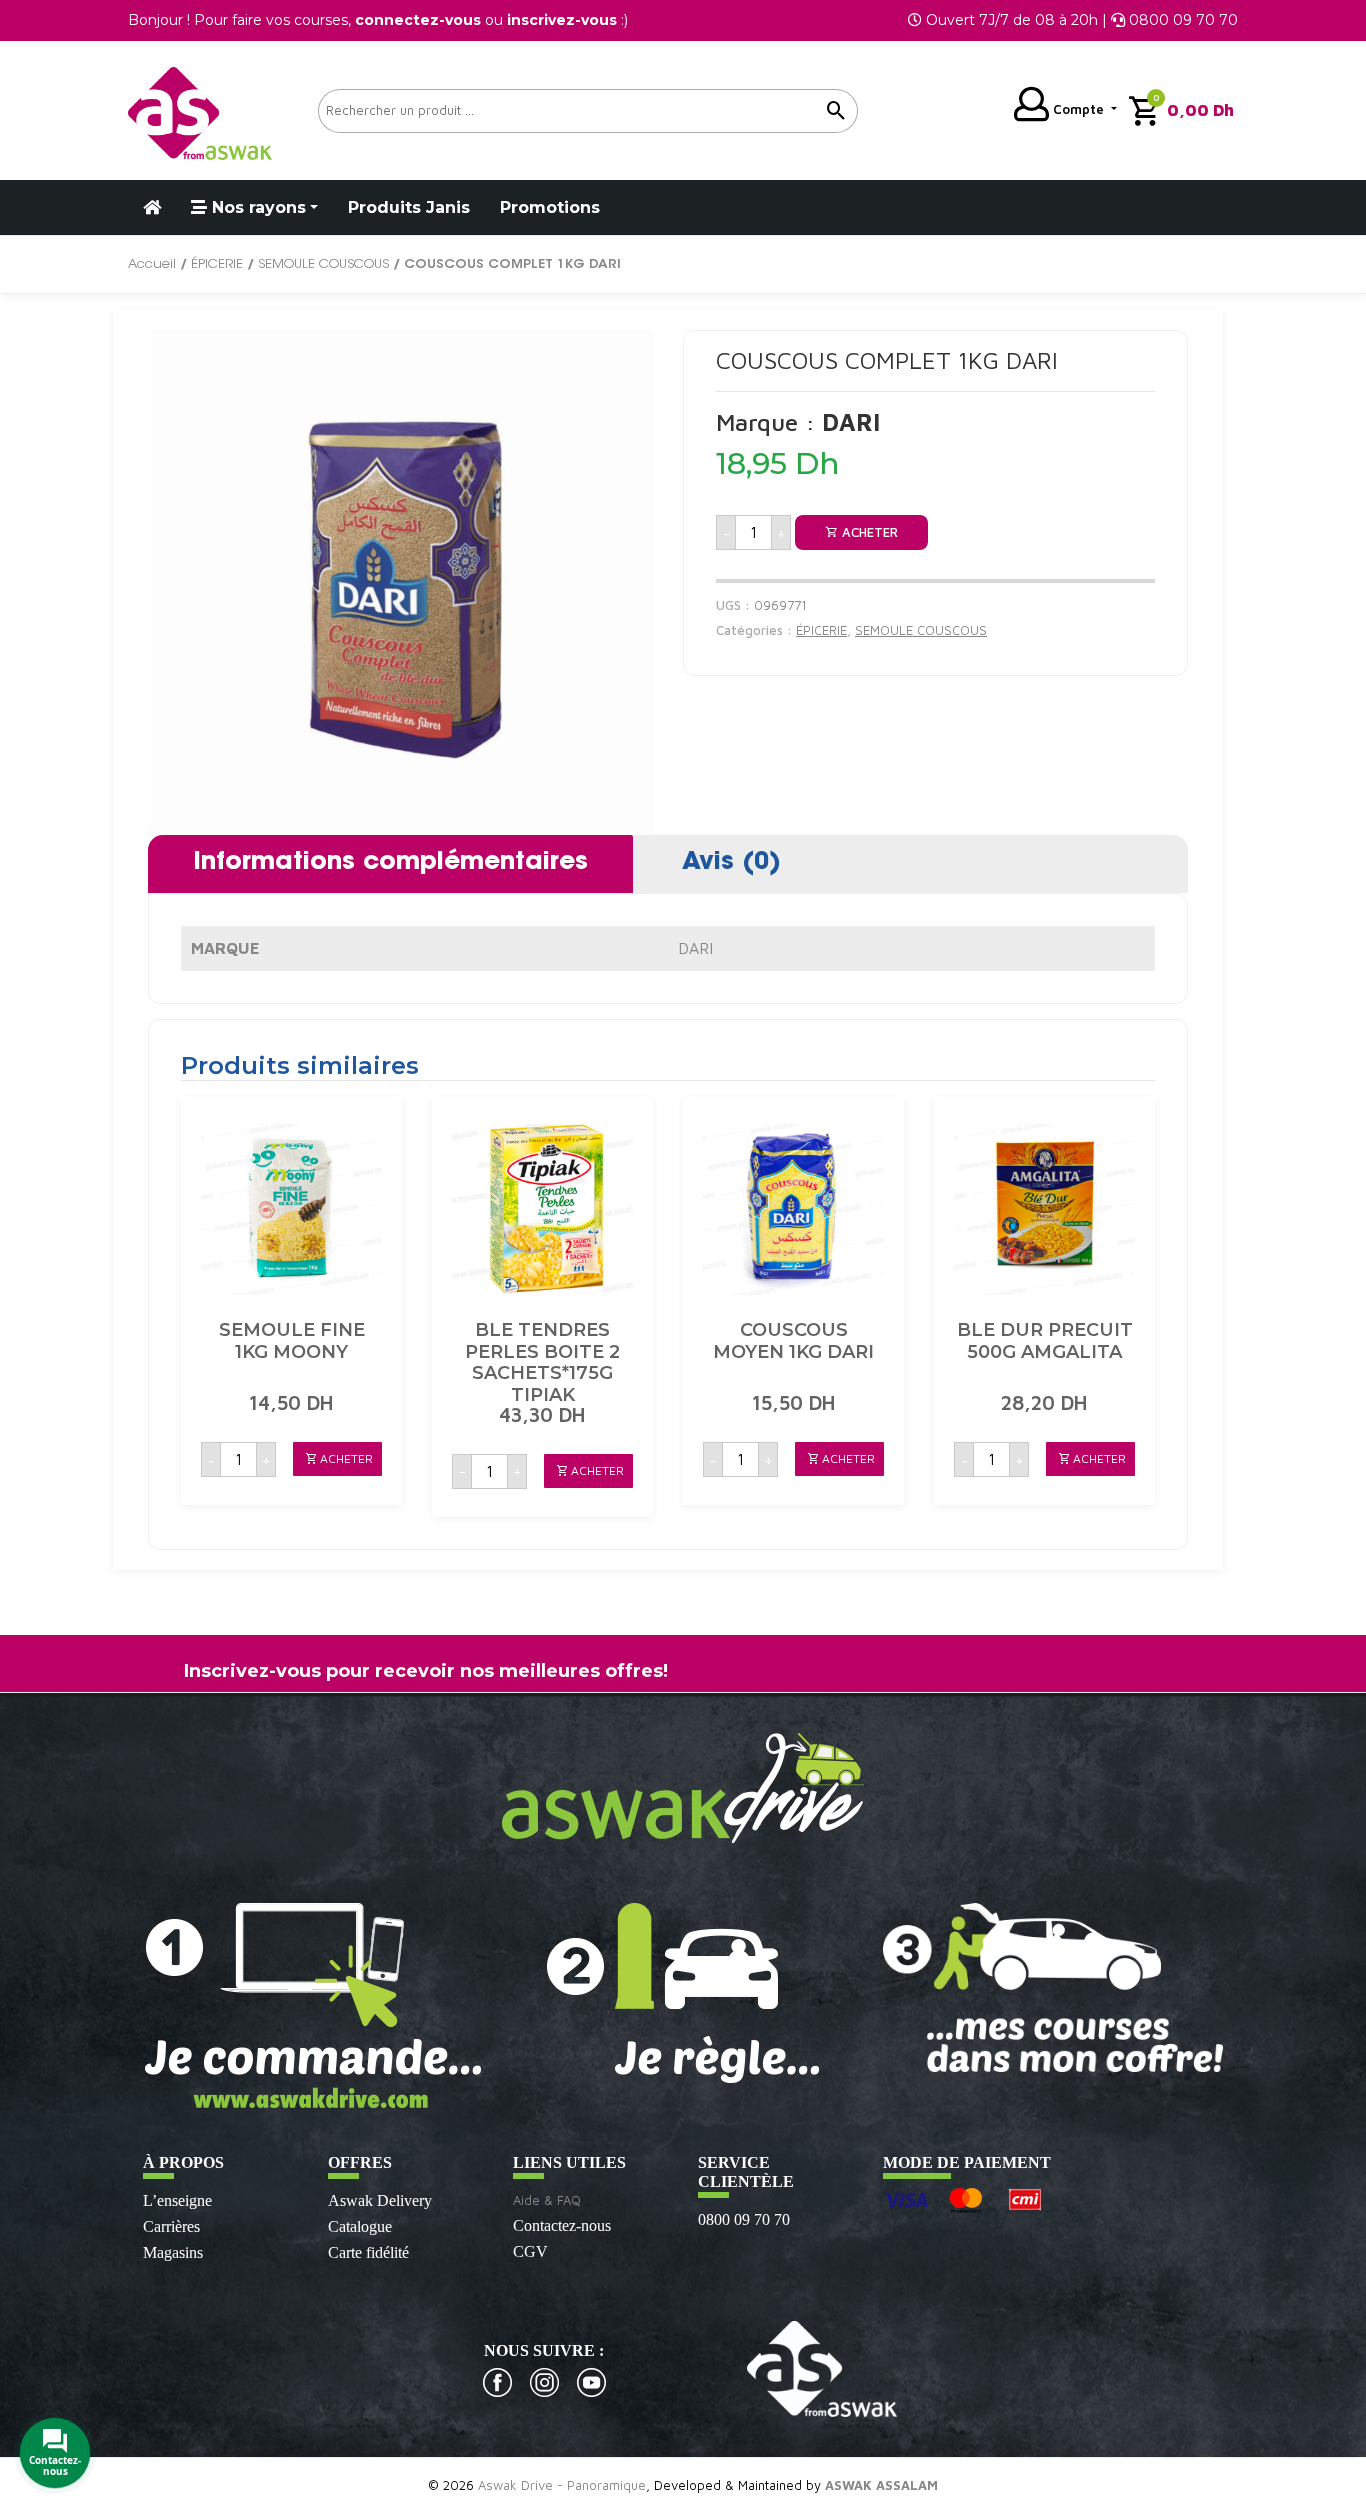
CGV (530, 2251)
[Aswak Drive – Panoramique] (200, 110)
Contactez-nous (562, 2225)
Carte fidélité (368, 2252)
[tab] (390, 864)
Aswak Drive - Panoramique (562, 2485)
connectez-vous (418, 20)
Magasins (173, 2252)
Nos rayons (256, 207)
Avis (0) (731, 863)
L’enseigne (177, 2200)
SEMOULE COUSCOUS (323, 264)
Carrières (171, 2226)
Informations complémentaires (390, 863)
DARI (695, 948)
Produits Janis (409, 207)
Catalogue (360, 2226)
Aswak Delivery (380, 2200)
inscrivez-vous (562, 20)
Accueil (152, 264)
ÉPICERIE (217, 264)
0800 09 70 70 (744, 2219)
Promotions (550, 207)
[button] (337, 1459)
